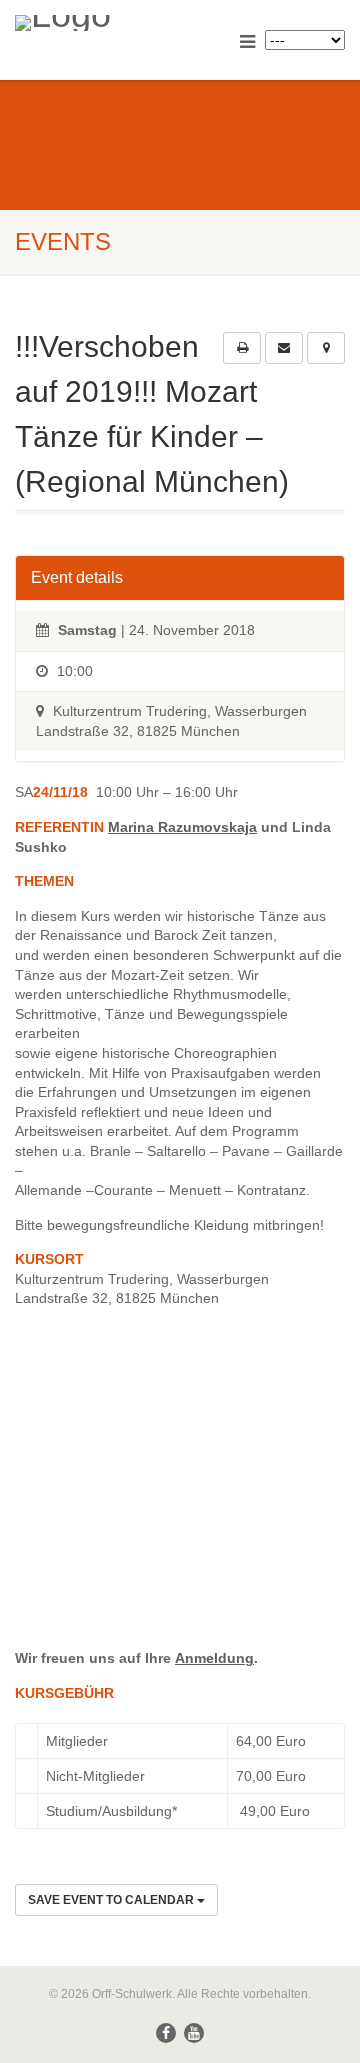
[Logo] (120, 23)
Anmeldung (214, 1658)
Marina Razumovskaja (182, 827)
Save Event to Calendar (112, 1900)
